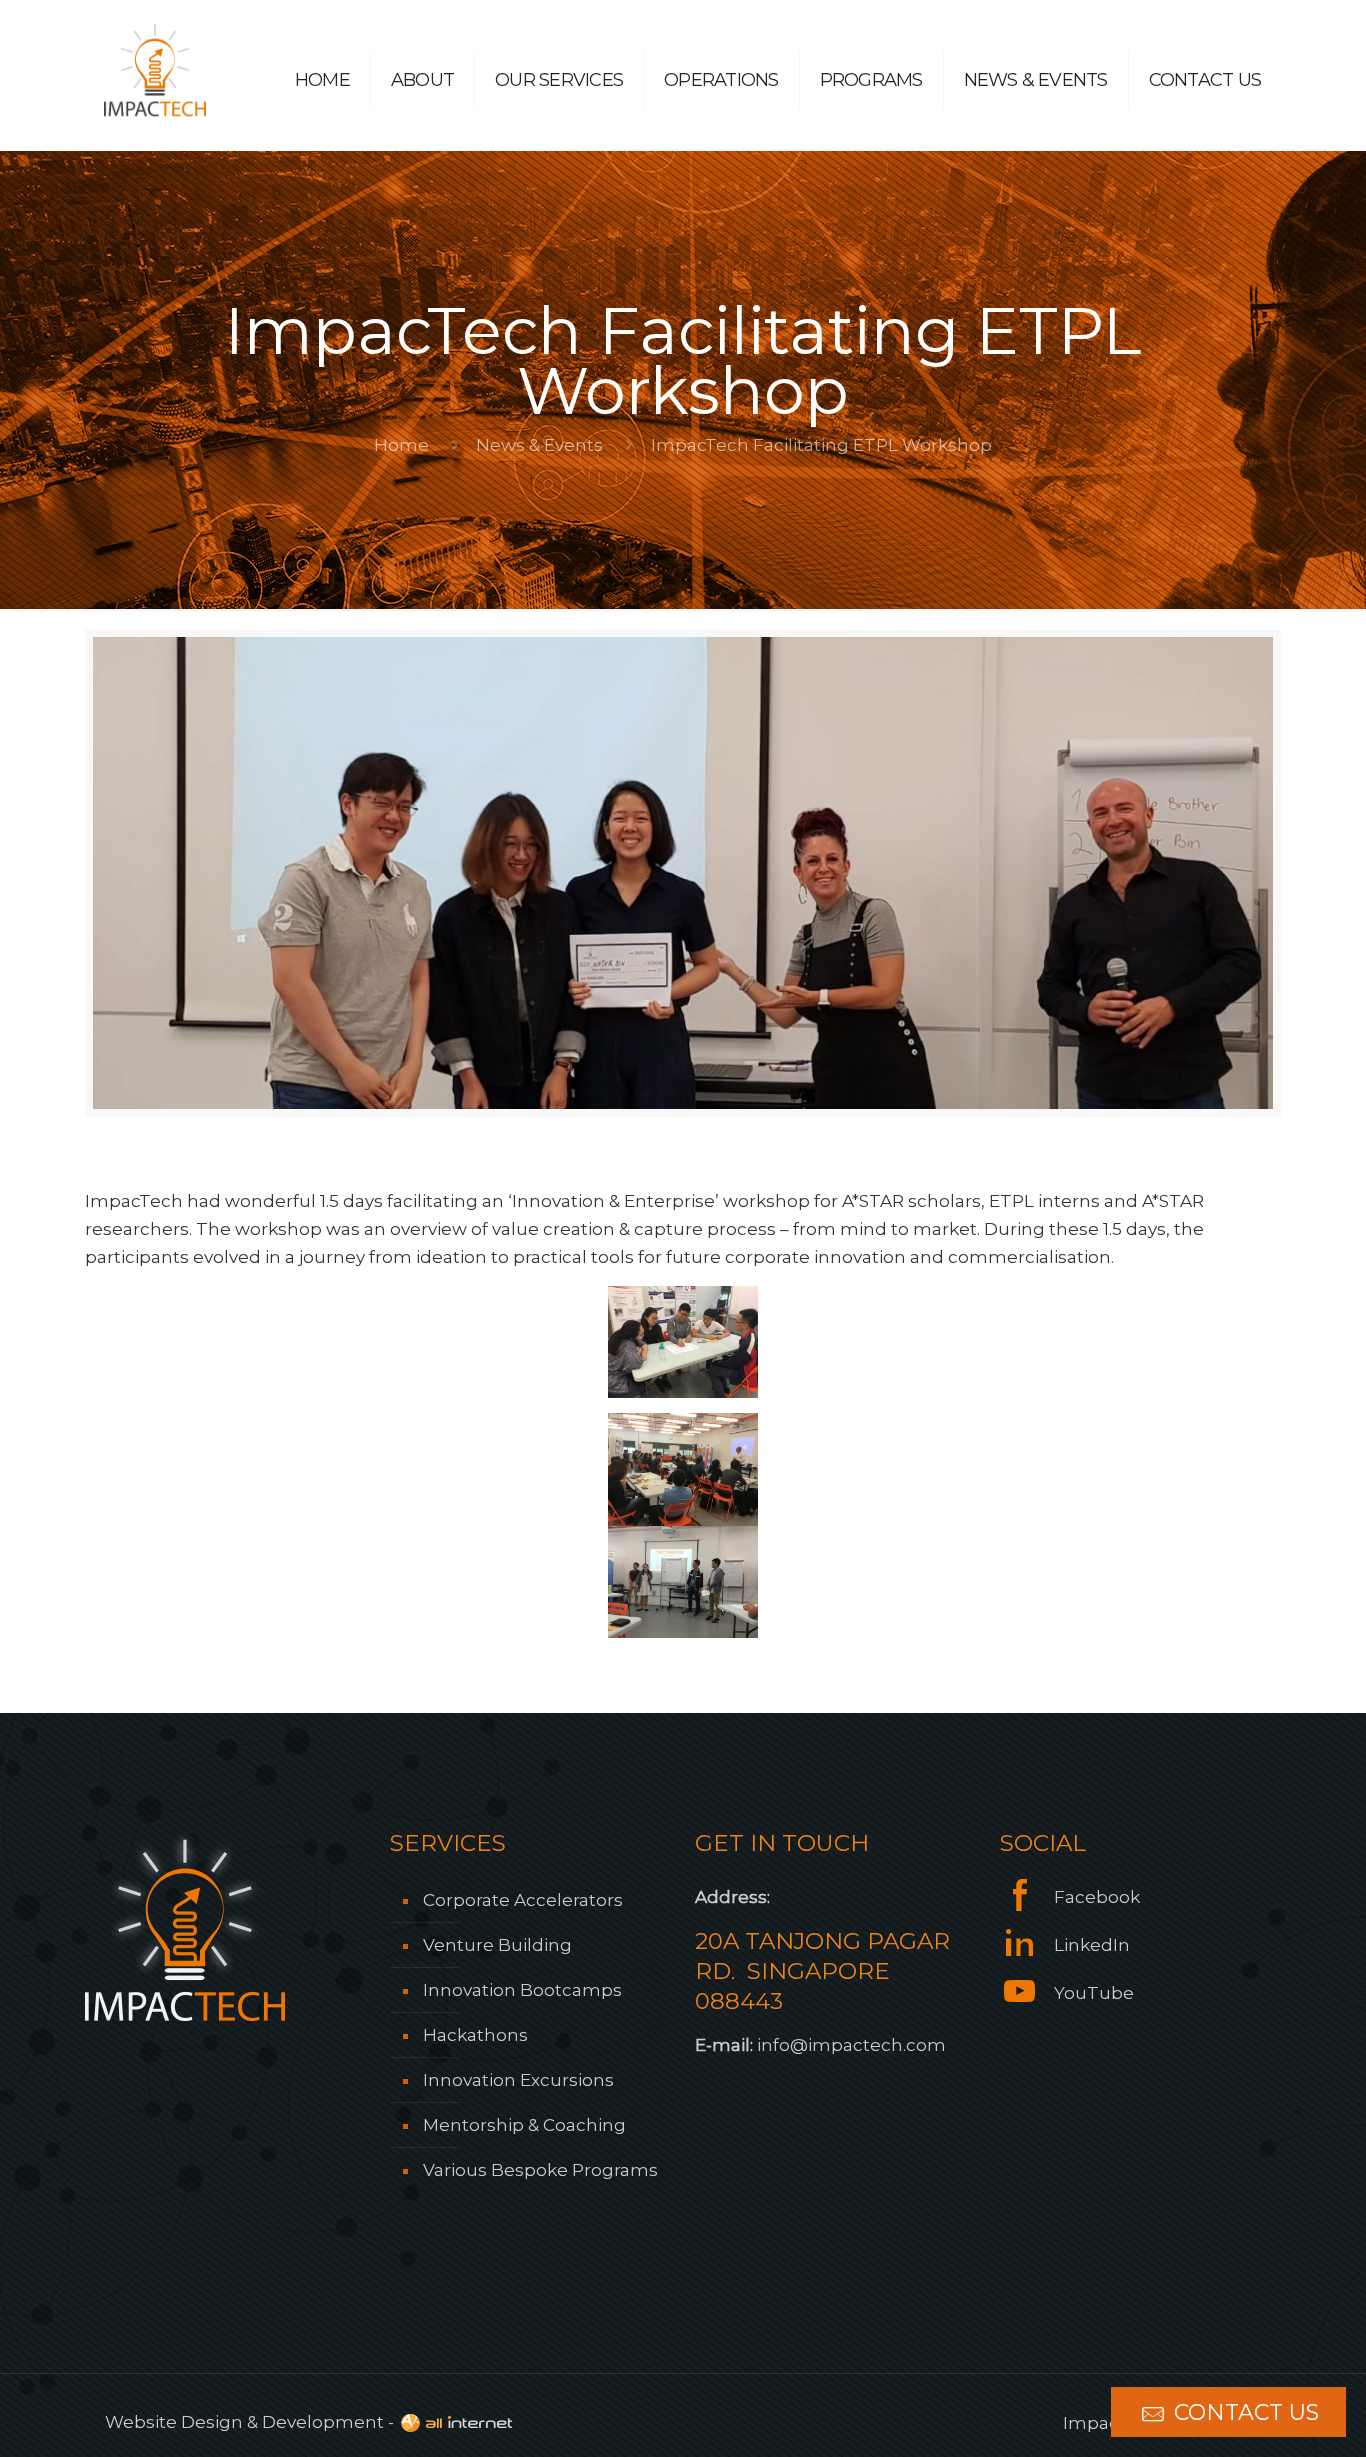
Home (401, 445)
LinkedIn (1090, 1945)
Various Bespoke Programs (540, 2170)
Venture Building (497, 1945)
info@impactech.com (851, 2045)
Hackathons (475, 2035)
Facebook (1095, 1897)
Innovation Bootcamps (522, 1990)
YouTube (1092, 1993)
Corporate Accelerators (523, 1900)
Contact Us (1243, 2412)
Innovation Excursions (518, 2080)
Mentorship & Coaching (524, 2125)
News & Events (539, 445)
